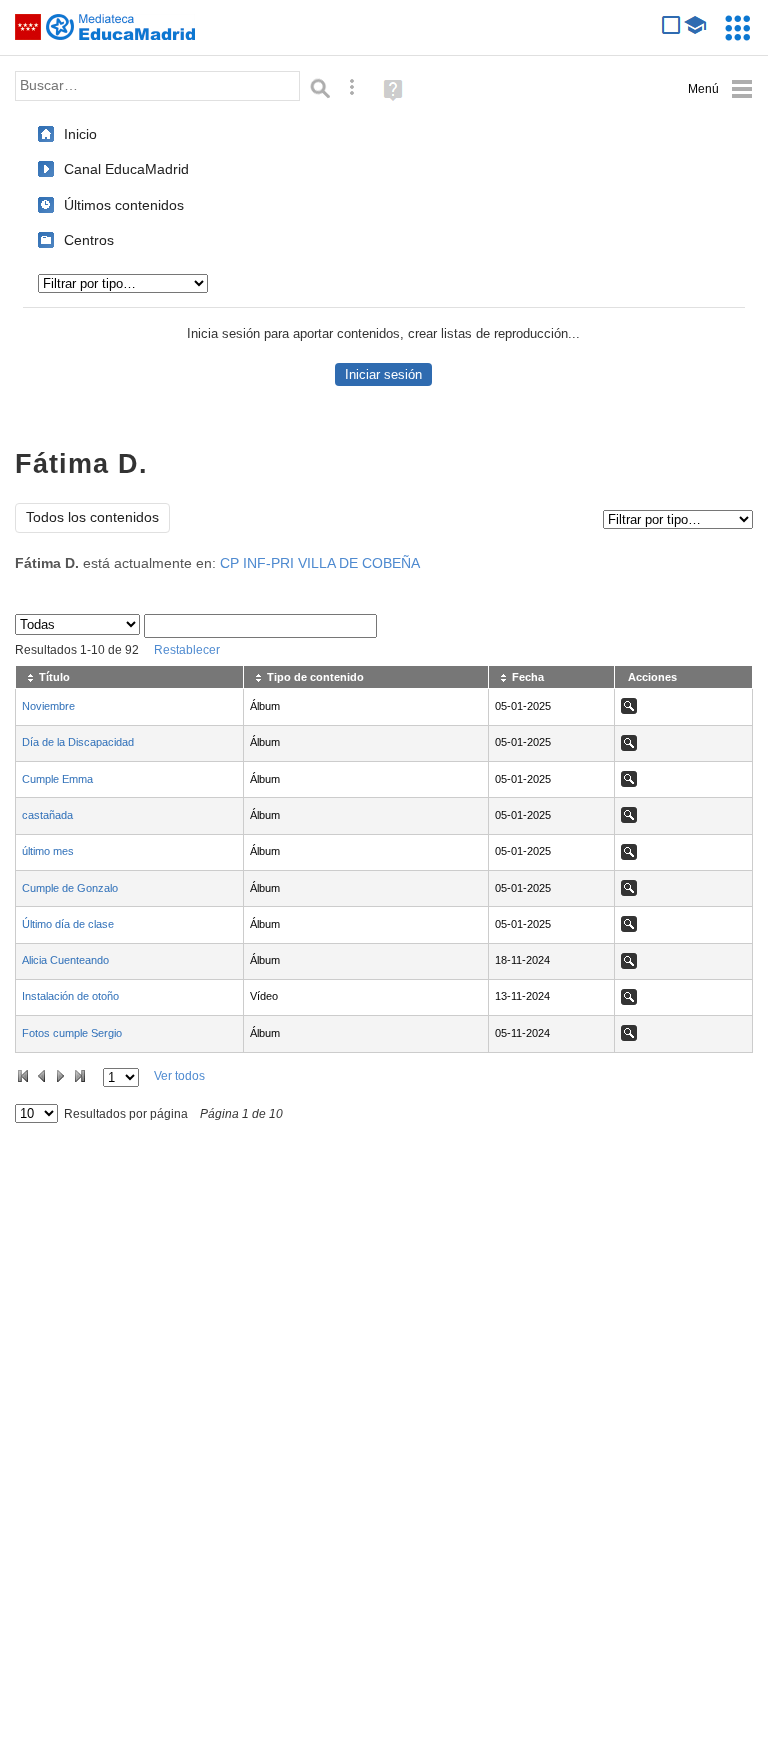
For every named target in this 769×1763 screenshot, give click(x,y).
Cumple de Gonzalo (70, 888)
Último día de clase (68, 924)
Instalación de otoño (70, 996)
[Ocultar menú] (720, 89)
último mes (48, 851)
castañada (47, 815)
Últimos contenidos (124, 205)
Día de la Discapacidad (78, 742)
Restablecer (187, 650)
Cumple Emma (57, 779)
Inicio (80, 134)
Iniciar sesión (383, 374)
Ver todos (179, 1076)
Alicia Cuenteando (65, 960)
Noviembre (48, 706)
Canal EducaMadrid (126, 169)
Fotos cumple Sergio (72, 1033)
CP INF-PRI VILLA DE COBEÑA (320, 563)
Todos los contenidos (92, 517)
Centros (89, 240)
